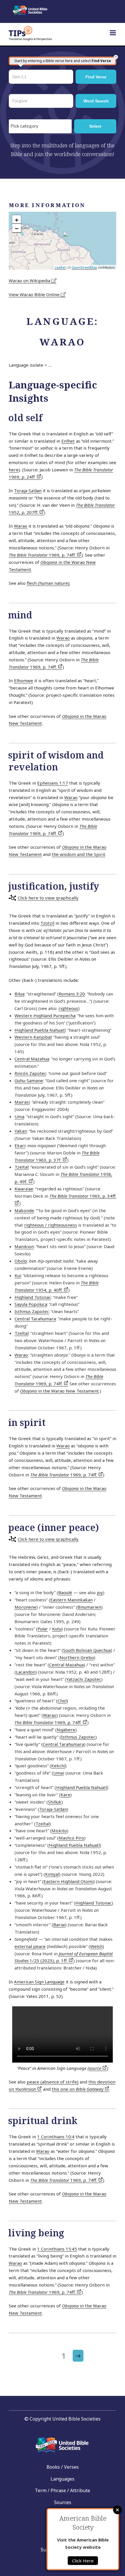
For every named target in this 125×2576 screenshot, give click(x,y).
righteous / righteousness (51, 1225)
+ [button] (17, 220)
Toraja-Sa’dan (28, 490)
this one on (78, 2089)
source (95, 2068)
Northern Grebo (77, 1657)
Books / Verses (63, 2467)
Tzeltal (22, 1167)
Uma (19, 1116)
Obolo (21, 1261)
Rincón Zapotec (30, 1073)
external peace (30, 1946)
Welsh (96, 1946)
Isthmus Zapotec (32, 1311)
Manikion (24, 1246)
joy (100, 1592)
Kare (65, 1795)
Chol (62, 1701)
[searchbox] (42, 126)
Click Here (83, 2561)
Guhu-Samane (29, 1080)
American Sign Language (39, 1982)
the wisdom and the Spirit (78, 854)
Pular (43, 1629)
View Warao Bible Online (35, 294)
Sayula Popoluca (31, 1304)
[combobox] (40, 126)
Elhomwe (24, 680)
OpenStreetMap (84, 267)
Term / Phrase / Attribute (63, 2490)
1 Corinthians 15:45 (57, 2249)
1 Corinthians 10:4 (56, 2137)
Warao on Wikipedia (30, 280)
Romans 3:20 (72, 994)
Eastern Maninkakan (72, 1600)
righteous (68, 1008)
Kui (18, 1275)
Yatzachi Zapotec (84, 1679)
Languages (63, 2479)
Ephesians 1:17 (53, 783)
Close (117, 2510)
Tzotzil (47, 923)
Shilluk (55, 1802)
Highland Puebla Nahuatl (40, 1030)
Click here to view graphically (48, 898)
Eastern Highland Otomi (68, 1881)
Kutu (57, 1629)
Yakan (21, 1131)
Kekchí (58, 1766)
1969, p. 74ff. (43, 555)
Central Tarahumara (35, 1319)
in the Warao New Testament (59, 1391)
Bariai (59, 1925)
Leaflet (60, 267)
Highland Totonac (33, 1297)
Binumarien (89, 1607)
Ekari (20, 1145)
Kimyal (52, 1874)
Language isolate (26, 365)
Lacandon (26, 1672)
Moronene (25, 1607)
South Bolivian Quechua (87, 1650)
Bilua (19, 994)
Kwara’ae (24, 1189)
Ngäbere (66, 1730)
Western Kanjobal (33, 1037)
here (14, 470)
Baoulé (65, 1592)
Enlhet (68, 441)
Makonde (24, 1210)
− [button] (17, 228)
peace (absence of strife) (53, 2082)
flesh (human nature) (48, 583)
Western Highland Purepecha (45, 1015)
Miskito (59, 1831)
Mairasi (22, 1102)
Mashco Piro (71, 1838)
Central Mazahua (32, 1059)
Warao (21, 526)
